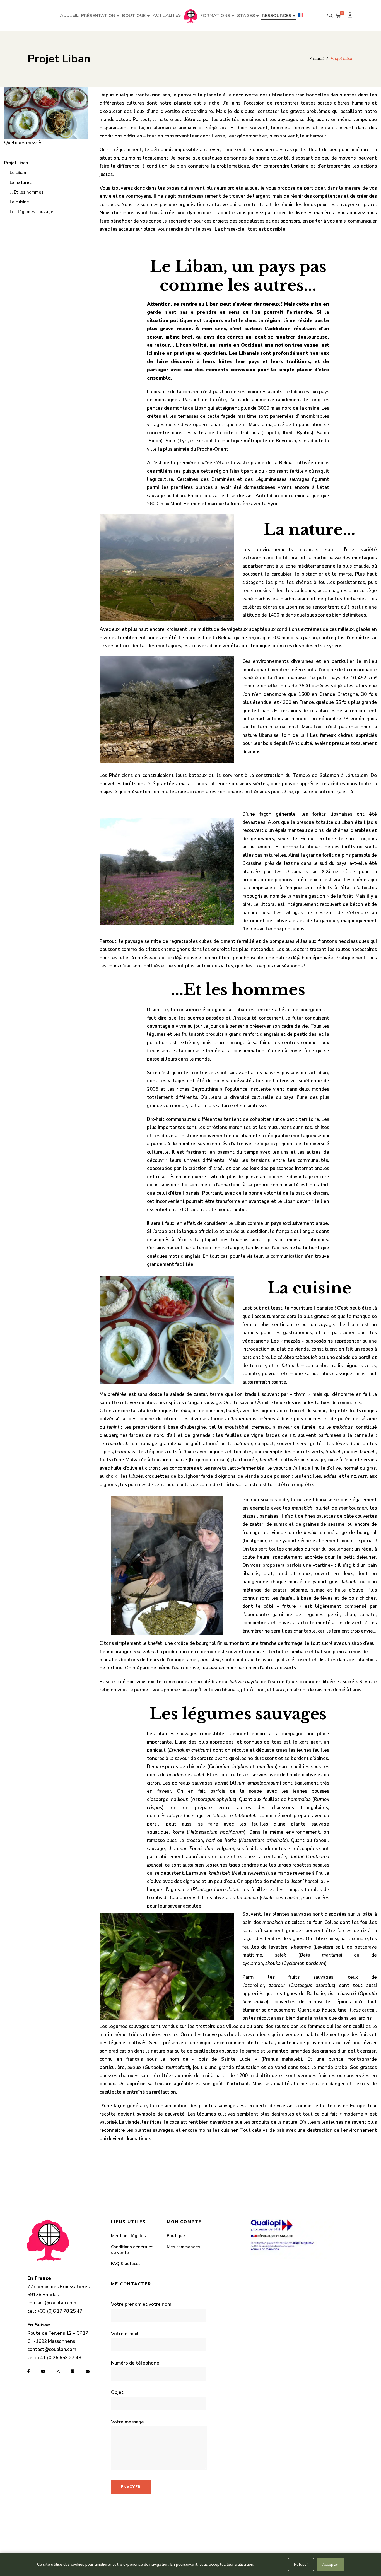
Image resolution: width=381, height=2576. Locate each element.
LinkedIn (73, 2371)
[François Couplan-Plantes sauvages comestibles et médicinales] (191, 16)
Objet (117, 2392)
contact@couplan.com (52, 2303)
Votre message (127, 2422)
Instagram (58, 2371)
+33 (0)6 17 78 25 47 (60, 2311)
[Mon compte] (351, 15)
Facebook (29, 2371)
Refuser (301, 2564)
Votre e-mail (125, 2334)
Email (88, 2371)
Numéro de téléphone (135, 2363)
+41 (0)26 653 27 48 (59, 2358)
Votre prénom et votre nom (141, 2304)
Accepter (330, 2564)
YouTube (43, 2371)
